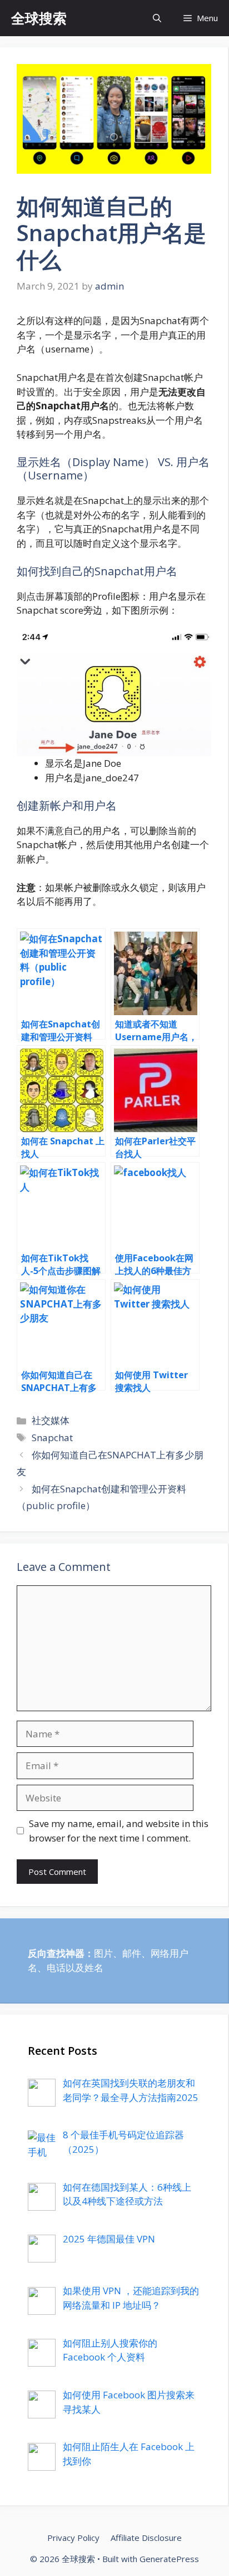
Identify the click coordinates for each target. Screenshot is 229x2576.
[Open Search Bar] (157, 18)
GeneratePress (169, 2559)
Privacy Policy (73, 2538)
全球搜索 (39, 18)
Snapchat (52, 1438)
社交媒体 (51, 1420)
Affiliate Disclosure (146, 2538)
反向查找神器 (56, 1953)
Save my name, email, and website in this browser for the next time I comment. (119, 1831)
